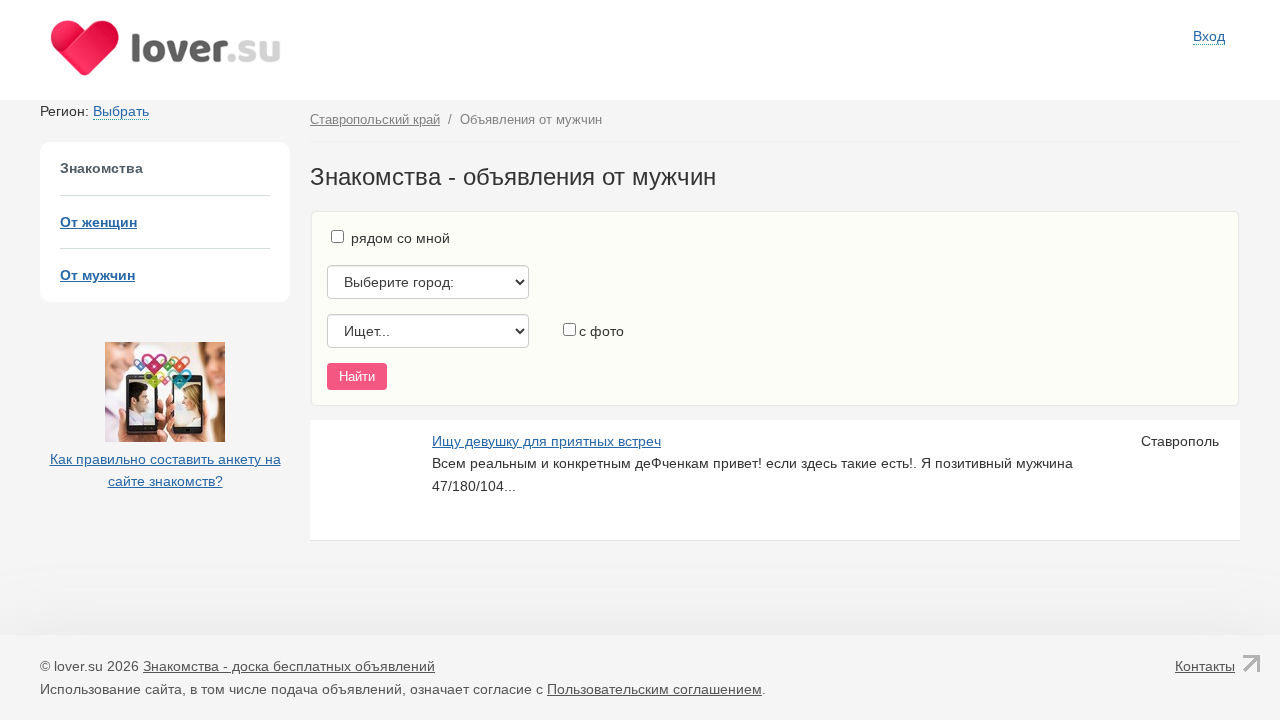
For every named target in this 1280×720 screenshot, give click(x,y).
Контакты (1205, 666)
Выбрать (121, 111)
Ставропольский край (375, 119)
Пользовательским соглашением (654, 689)
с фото (601, 331)
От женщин (98, 222)
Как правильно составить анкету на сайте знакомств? (165, 470)
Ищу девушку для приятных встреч (546, 441)
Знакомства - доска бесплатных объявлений (289, 666)
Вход (1209, 36)
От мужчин (97, 275)
